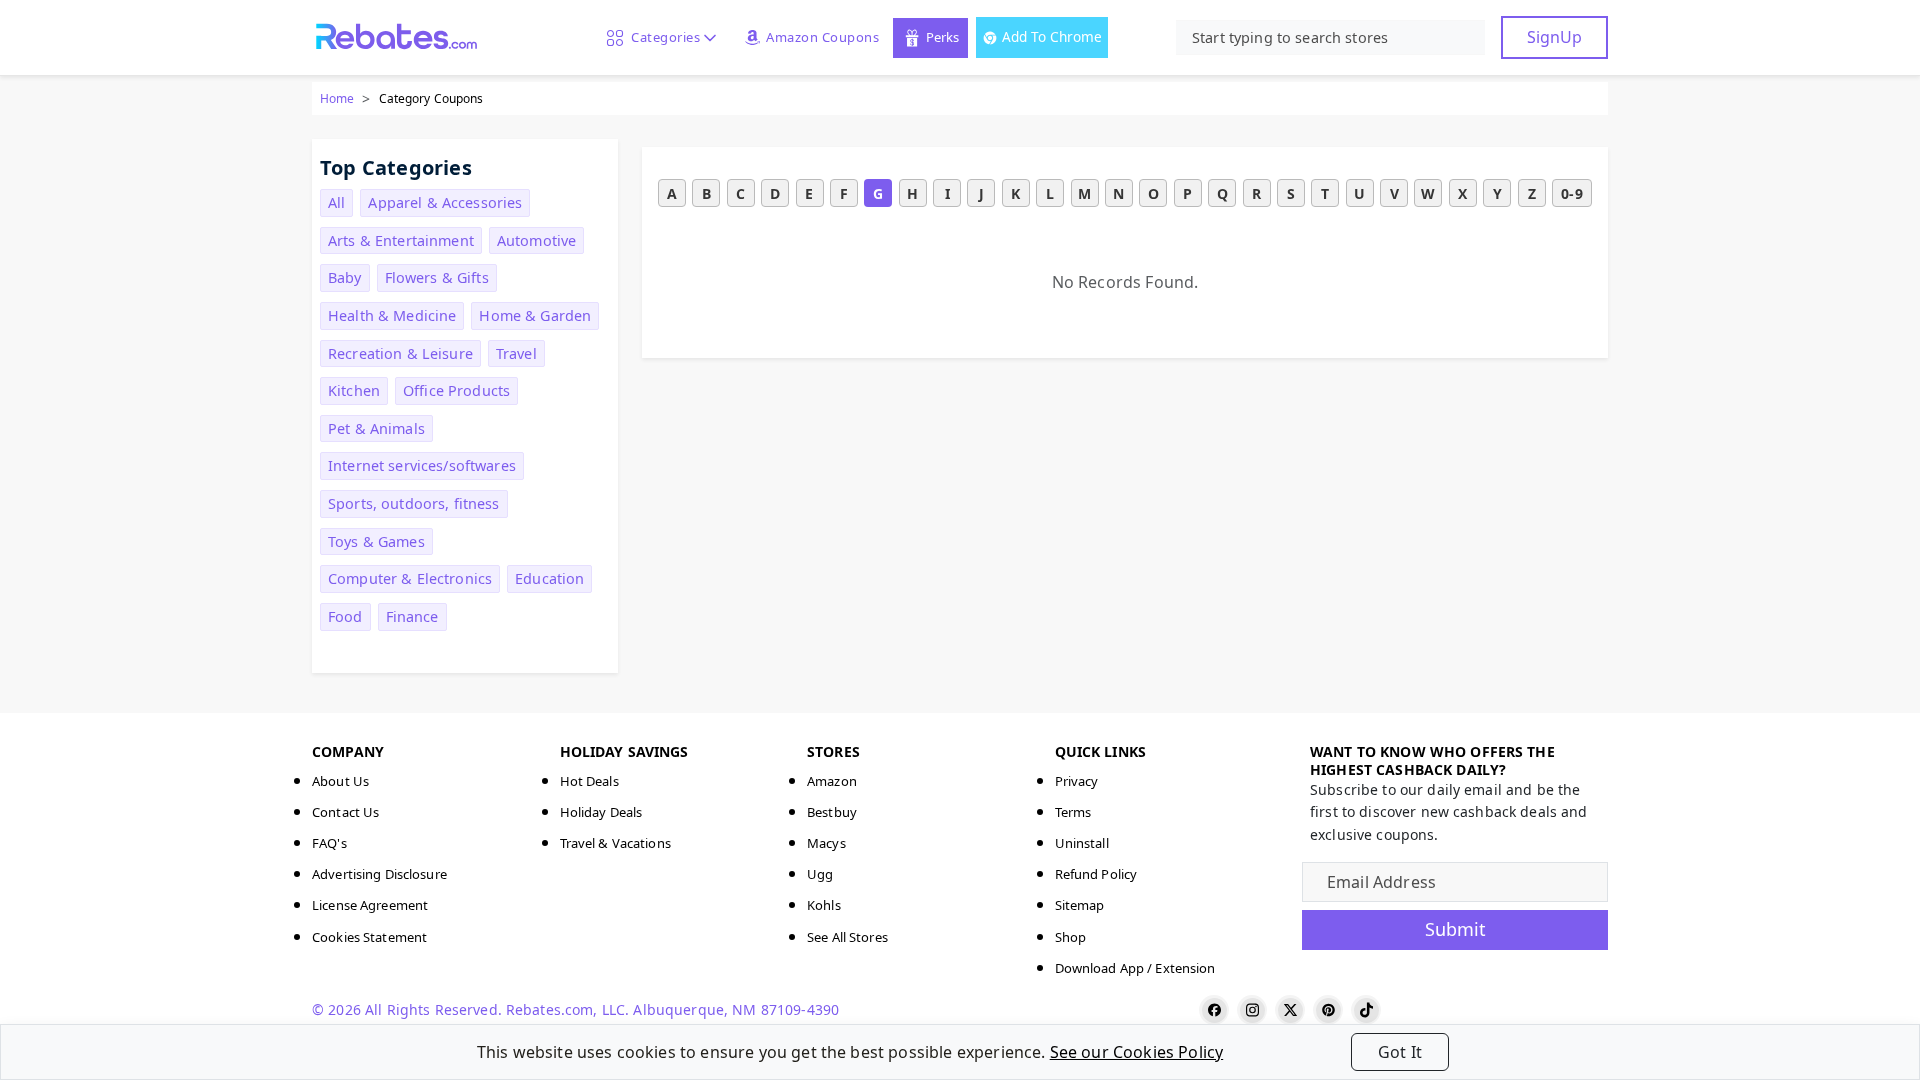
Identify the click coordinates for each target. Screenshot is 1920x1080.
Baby (345, 277)
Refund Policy (1096, 874)
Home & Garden (535, 315)
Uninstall (1082, 843)
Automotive (536, 240)
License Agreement (370, 905)
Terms (1073, 812)
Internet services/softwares (422, 465)
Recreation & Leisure (400, 353)
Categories (662, 37)
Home (337, 98)
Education (549, 578)
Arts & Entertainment (401, 240)
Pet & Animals (376, 428)
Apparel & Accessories (445, 202)
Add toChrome (1052, 36)
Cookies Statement (369, 937)
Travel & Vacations (615, 843)
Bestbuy (832, 812)
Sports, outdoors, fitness (414, 503)
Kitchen (354, 390)
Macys (826, 843)
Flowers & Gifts (437, 277)
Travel (516, 353)
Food (345, 616)
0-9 (1571, 193)
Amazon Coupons (822, 37)
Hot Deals (589, 781)
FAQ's (329, 843)
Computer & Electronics (410, 578)
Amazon (832, 781)
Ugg (820, 874)
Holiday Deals (601, 812)
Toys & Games (376, 541)
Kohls (824, 905)
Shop (1071, 937)
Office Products (456, 390)
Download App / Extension (1135, 968)
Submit (1455, 929)
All (336, 202)
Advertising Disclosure (379, 874)
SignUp (1554, 37)
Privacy (1077, 781)
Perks (942, 37)
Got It (1400, 1052)
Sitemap (1080, 905)
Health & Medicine (392, 315)
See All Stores (847, 937)
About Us (340, 781)
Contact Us (345, 812)
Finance (412, 616)
